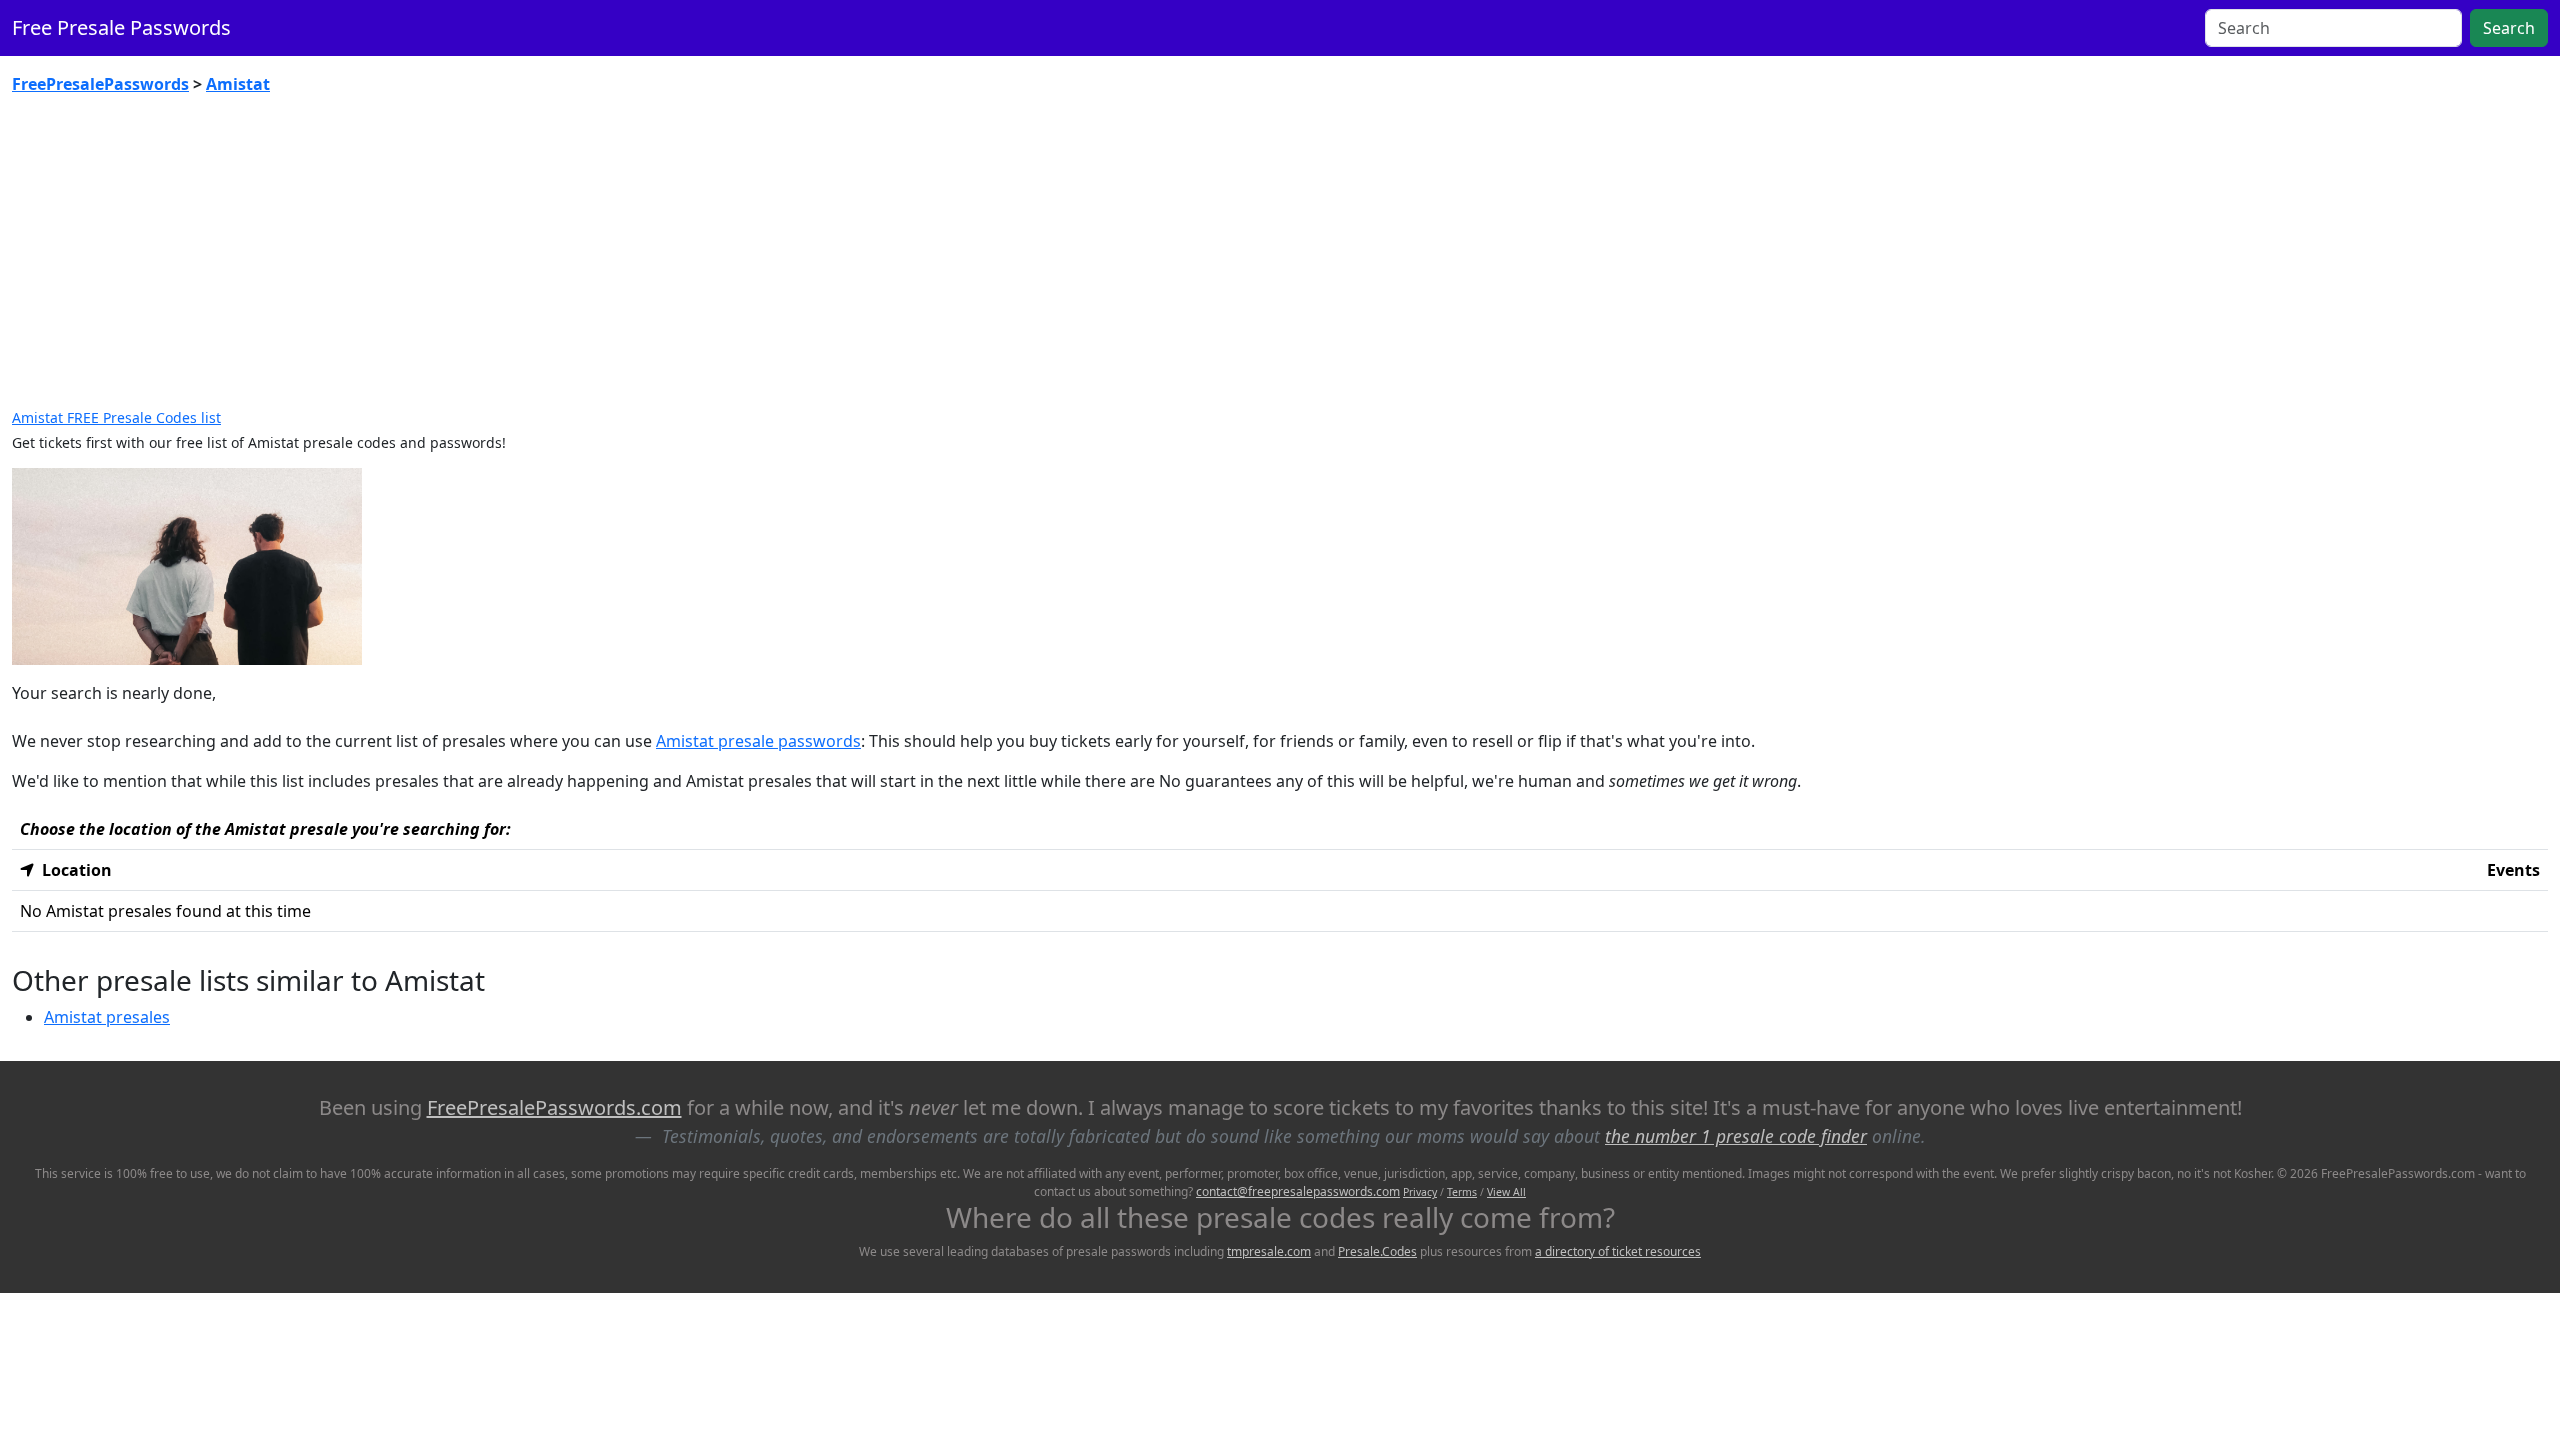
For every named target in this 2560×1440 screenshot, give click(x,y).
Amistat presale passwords (758, 741)
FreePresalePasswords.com (554, 1107)
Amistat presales (107, 1017)
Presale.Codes (1377, 1251)
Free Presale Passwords (121, 27)
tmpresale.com (1269, 1251)
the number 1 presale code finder (1736, 1136)
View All (1506, 1192)
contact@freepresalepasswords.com (1298, 1191)
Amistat (238, 84)
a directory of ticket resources (1618, 1251)
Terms (1462, 1192)
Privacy (1420, 1192)
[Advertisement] (1280, 260)
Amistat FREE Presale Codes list (116, 417)
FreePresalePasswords (100, 84)
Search (2509, 28)
